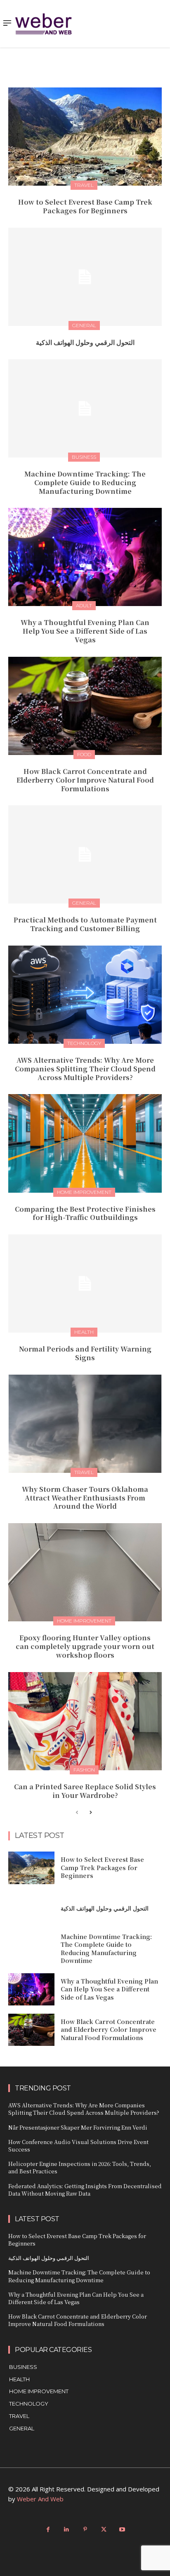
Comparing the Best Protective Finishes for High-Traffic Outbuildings (85, 1213)
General (84, 325)
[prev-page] (77, 1813)
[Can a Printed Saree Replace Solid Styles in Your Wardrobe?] (85, 1721)
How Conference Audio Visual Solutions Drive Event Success (78, 2145)
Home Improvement (84, 1192)
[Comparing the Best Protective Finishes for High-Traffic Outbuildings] (85, 1143)
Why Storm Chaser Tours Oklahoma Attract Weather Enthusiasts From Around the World (85, 1498)
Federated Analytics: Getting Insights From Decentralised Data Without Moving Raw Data (85, 2190)
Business (84, 457)
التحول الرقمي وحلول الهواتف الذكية (85, 342)
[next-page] (90, 1813)
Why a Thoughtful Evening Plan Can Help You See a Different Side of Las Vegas (85, 631)
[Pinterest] (85, 2530)
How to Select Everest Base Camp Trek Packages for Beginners (85, 206)
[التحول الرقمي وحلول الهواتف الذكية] (85, 277)
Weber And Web (40, 2499)
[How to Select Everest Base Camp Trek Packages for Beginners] (85, 137)
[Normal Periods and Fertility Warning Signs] (85, 1283)
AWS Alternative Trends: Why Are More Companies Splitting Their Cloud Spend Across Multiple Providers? (85, 1069)
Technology (84, 1043)
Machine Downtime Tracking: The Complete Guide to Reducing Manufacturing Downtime (85, 482)
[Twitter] (104, 2530)
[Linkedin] (67, 2530)
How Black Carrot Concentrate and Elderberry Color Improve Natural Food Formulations (85, 780)
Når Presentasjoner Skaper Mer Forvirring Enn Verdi (78, 2127)
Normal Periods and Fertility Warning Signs (85, 1353)
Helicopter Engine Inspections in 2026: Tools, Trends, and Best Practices (80, 2167)
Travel (84, 185)
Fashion (84, 1770)
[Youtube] (122, 2530)
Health (84, 1332)
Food (84, 754)
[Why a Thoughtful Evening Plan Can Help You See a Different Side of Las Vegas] (85, 557)
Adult (84, 605)
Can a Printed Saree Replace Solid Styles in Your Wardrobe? (85, 1791)
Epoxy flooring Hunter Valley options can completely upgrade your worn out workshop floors (85, 1646)
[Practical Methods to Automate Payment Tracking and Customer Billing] (85, 854)
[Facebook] (48, 2530)
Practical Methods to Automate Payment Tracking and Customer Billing (85, 924)
